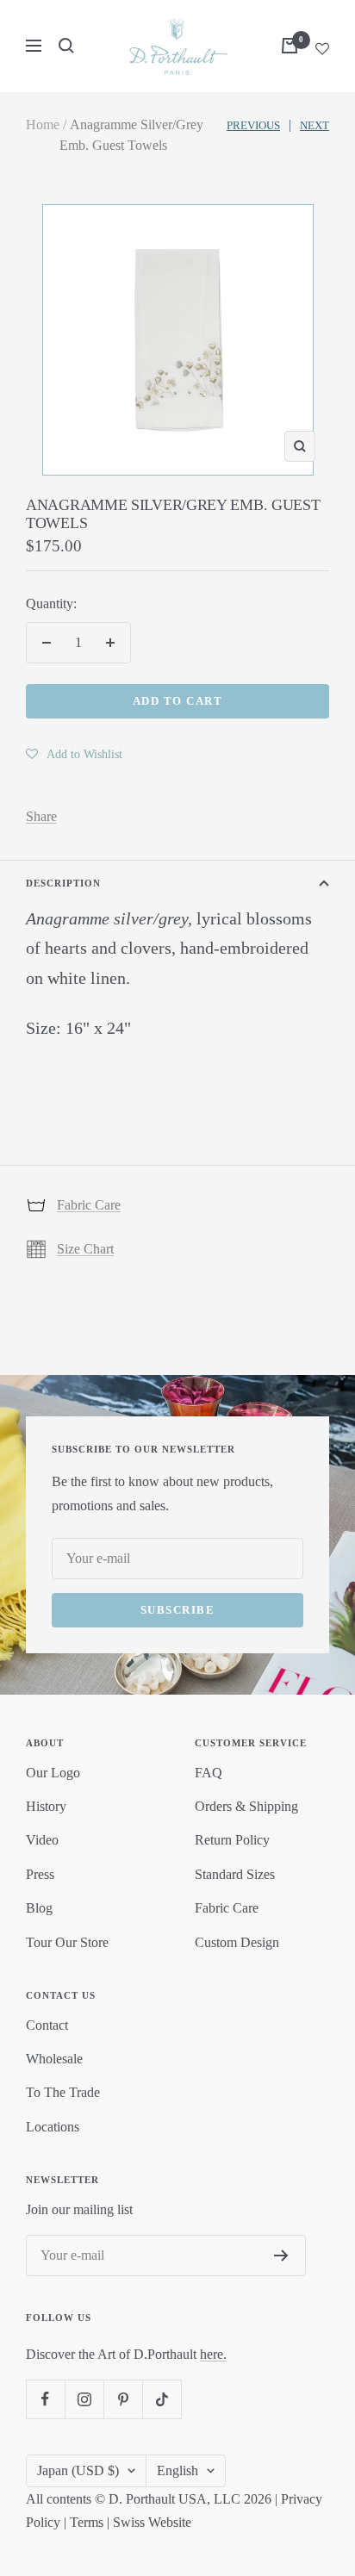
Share (41, 816)
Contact (47, 2025)
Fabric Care (89, 1205)
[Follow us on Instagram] (84, 2399)
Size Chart (85, 1249)
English (177, 2470)
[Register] (281, 2256)
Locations (53, 2127)
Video (42, 1840)
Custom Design (237, 1942)
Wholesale (54, 2059)
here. (213, 2354)
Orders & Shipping (246, 1806)
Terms (87, 2522)
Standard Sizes (235, 1874)
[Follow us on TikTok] (162, 2399)
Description (63, 883)
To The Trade (63, 2092)
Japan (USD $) (78, 2470)
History (46, 1806)
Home (43, 124)
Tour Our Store (67, 1942)
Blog (39, 1908)
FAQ (209, 1773)
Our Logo (53, 1773)
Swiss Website (152, 2522)
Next (315, 125)
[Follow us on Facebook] (45, 2399)
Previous (253, 125)
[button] (74, 754)
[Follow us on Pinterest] (123, 2399)
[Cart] (290, 46)
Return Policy (232, 1840)
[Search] (66, 46)
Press (40, 1874)
